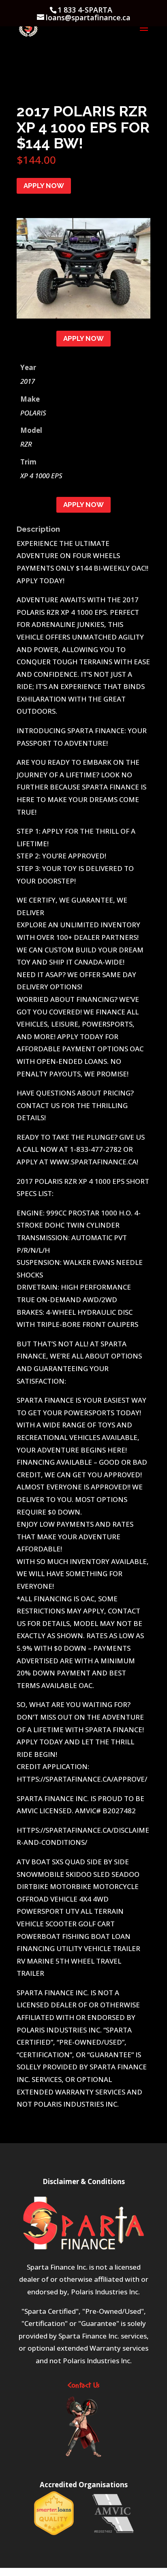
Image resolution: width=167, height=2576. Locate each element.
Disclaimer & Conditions (84, 2181)
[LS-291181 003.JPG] (83, 316)
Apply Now (44, 186)
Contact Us (83, 2386)
